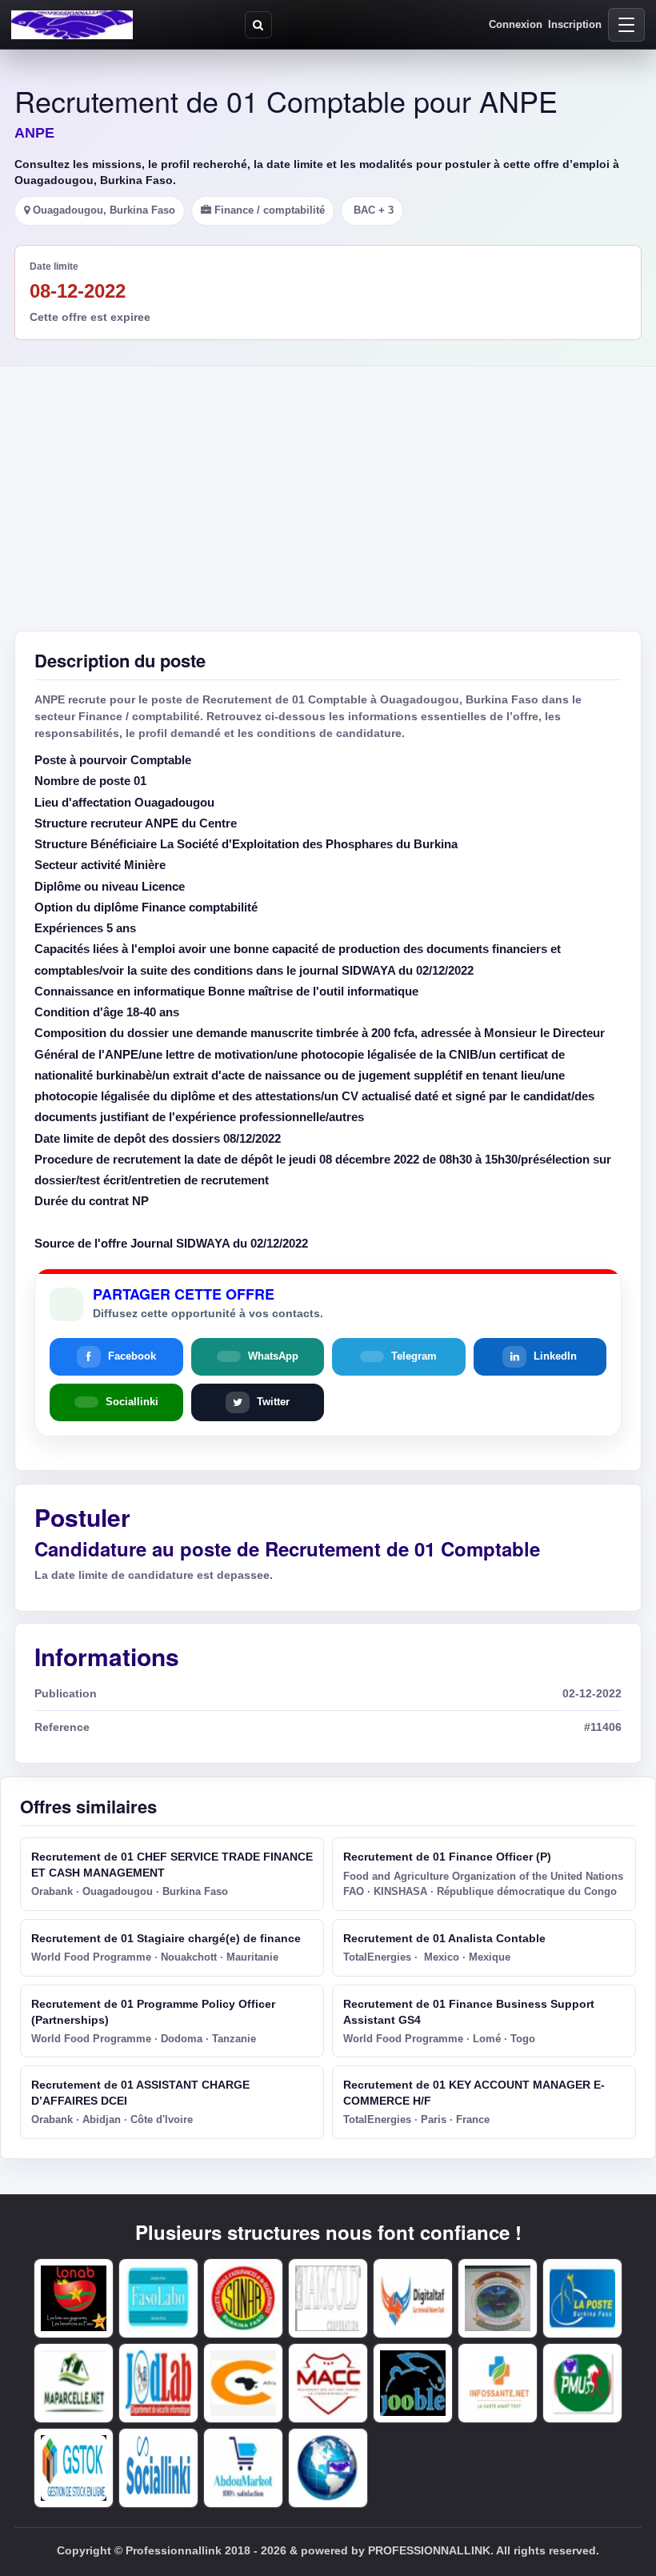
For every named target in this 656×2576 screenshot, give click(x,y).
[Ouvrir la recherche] (258, 25)
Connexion (516, 24)
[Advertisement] (328, 487)
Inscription (575, 24)
